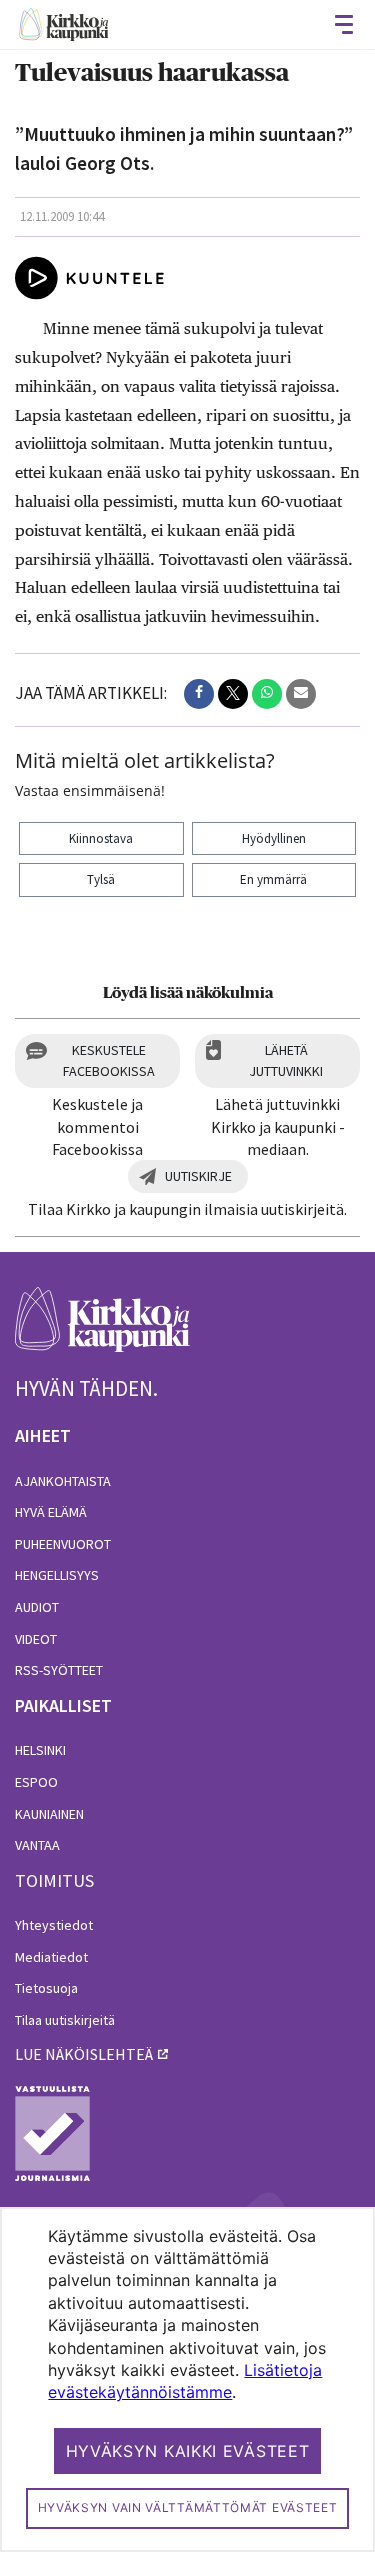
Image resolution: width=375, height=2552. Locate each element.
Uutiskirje (198, 1176)
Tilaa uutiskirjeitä (65, 2020)
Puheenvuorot (63, 1544)
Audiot (37, 1607)
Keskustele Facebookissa (109, 1060)
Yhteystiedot (54, 1925)
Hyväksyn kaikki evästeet (188, 2451)
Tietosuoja (46, 1988)
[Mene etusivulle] (102, 1330)
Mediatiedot (51, 1957)
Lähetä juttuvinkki (286, 1060)
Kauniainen (49, 1814)
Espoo (36, 1782)
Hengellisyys (57, 1575)
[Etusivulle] (64, 24)
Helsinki (40, 1750)
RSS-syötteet (59, 1670)
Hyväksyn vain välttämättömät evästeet (188, 2507)
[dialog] (187, 2379)
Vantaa (37, 1845)
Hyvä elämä (51, 1512)
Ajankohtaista (63, 1481)
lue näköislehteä (84, 2054)
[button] (199, 694)
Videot (36, 1639)
